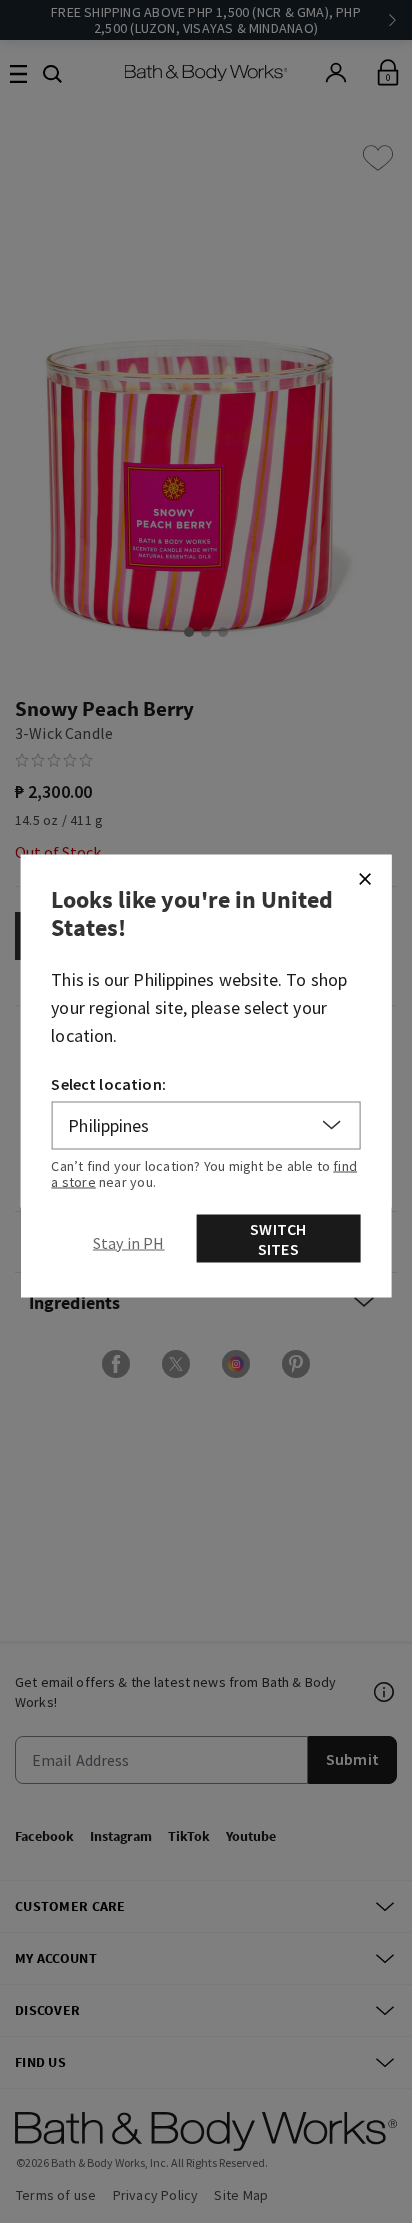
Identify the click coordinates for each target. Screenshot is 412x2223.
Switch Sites (278, 1238)
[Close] (364, 878)
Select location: (108, 1083)
